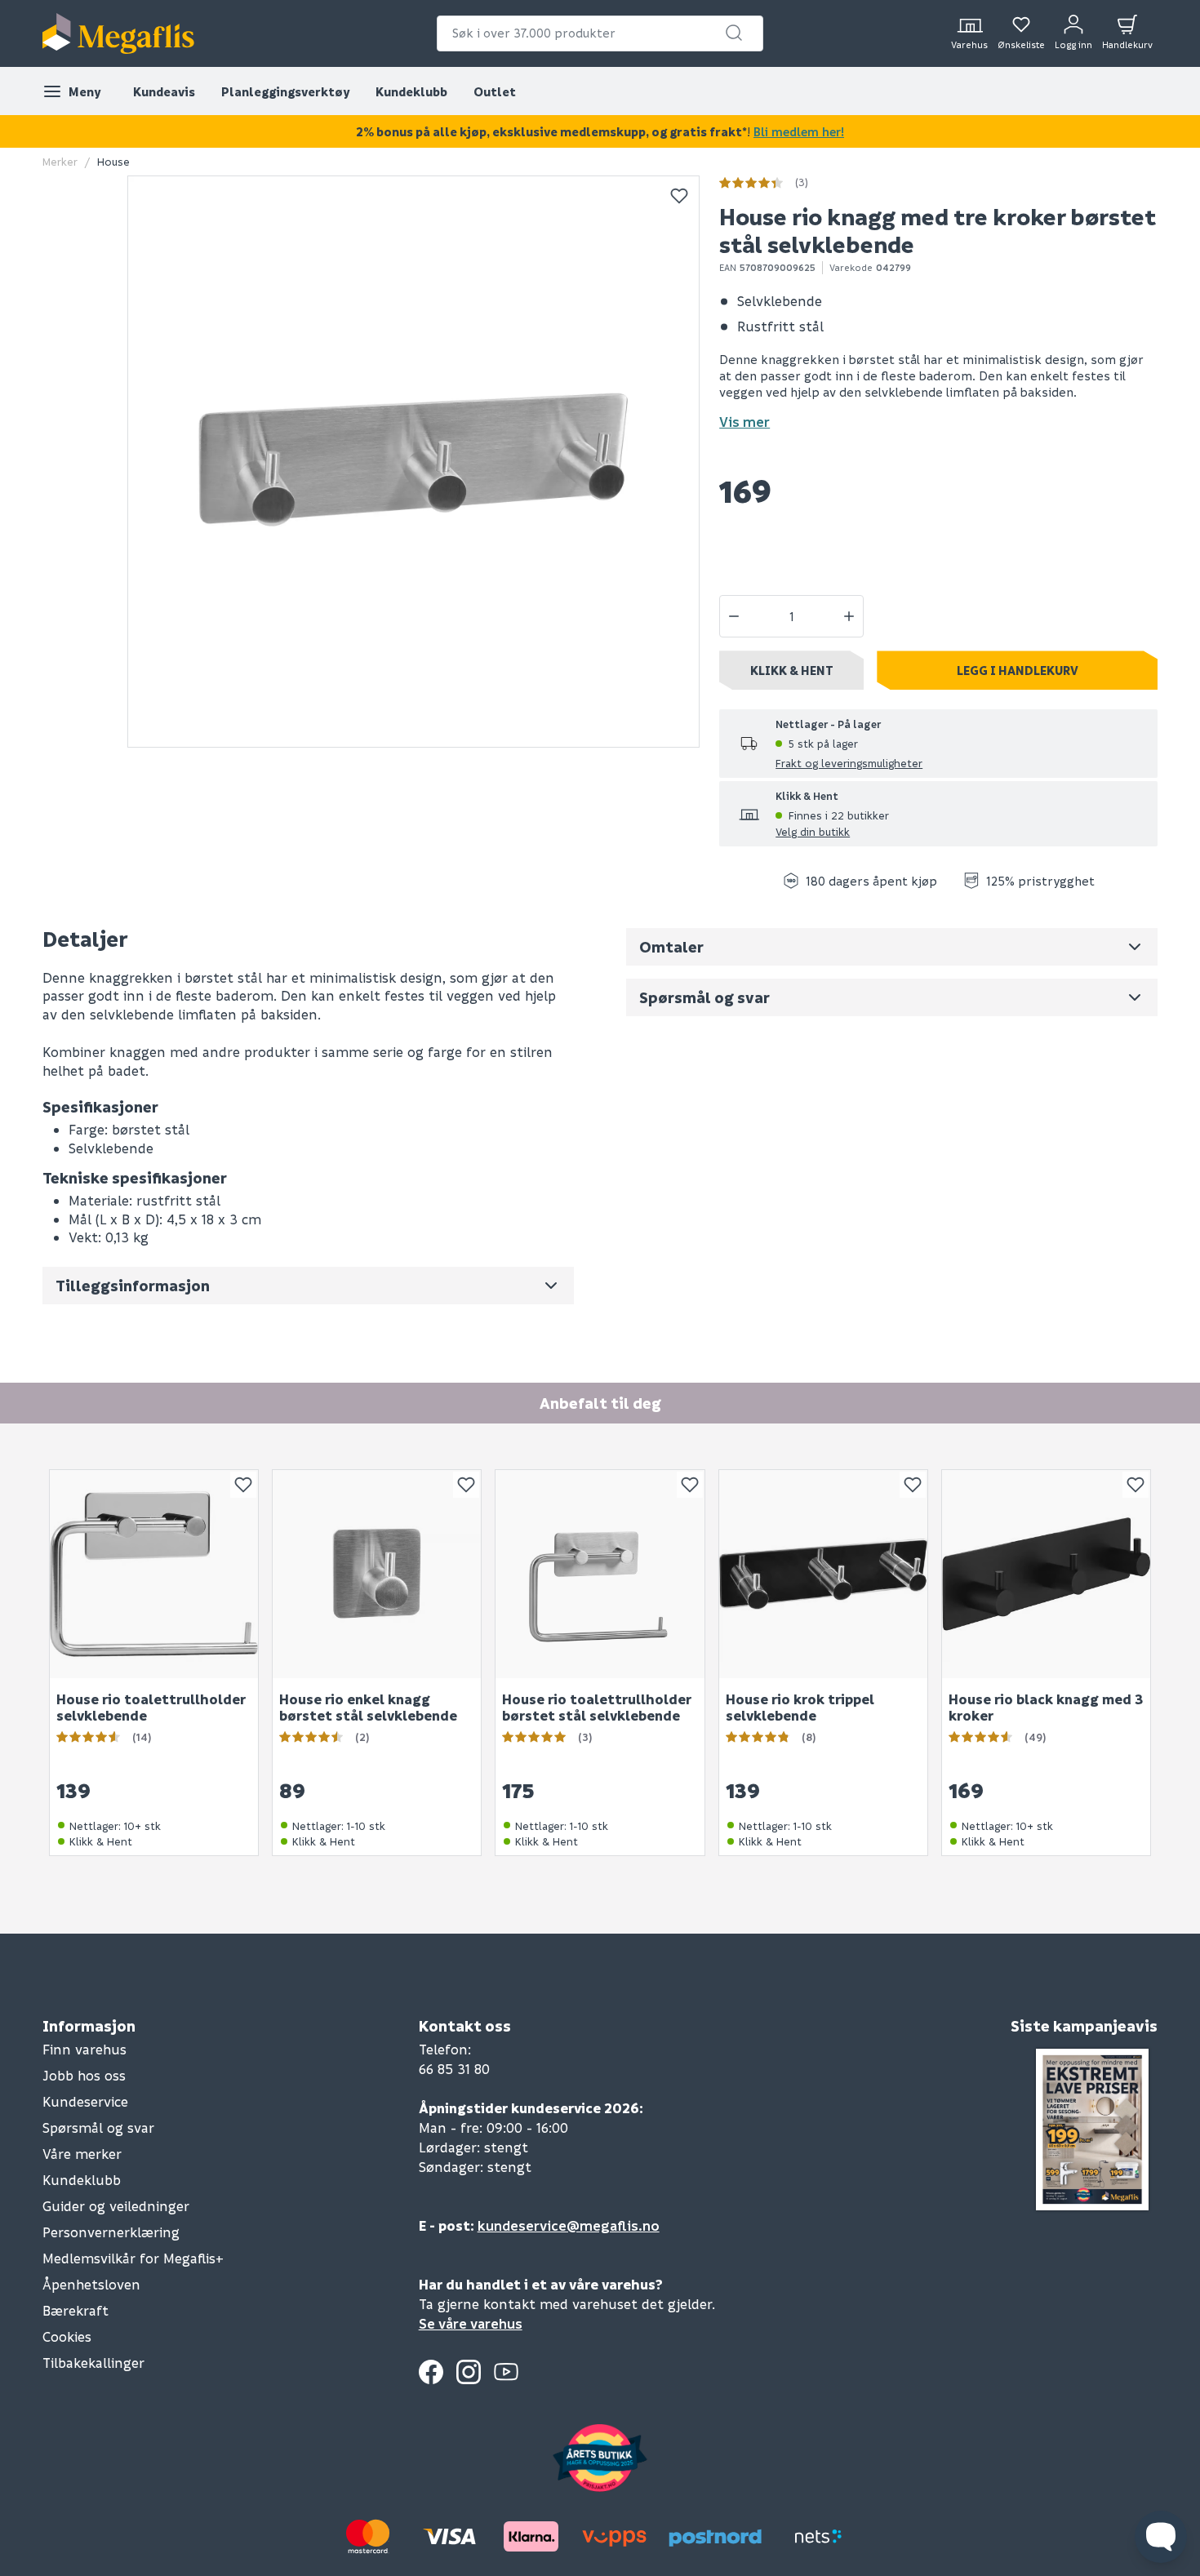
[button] (734, 33)
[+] (849, 616)
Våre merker (82, 2154)
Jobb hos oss (84, 2075)
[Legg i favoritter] (679, 196)
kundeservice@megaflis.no (569, 2225)
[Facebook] (431, 2372)
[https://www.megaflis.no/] (118, 33)
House (113, 161)
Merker (60, 161)
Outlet (495, 91)
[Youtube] (506, 2372)
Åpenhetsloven (91, 2284)
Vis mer (744, 422)
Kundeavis (164, 91)
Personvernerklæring (111, 2232)
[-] (734, 616)
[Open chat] (1161, 2537)
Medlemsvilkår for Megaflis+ (133, 2258)
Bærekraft (76, 2310)
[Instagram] (469, 2372)
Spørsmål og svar (98, 2127)
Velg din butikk (813, 831)
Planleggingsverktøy (285, 91)
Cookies (67, 2336)
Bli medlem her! (799, 131)
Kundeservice (85, 2101)
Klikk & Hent (792, 670)
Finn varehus (84, 2049)
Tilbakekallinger (93, 2363)
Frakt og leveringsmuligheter (849, 763)
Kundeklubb (411, 91)
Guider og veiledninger (116, 2206)
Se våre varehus (471, 2323)
